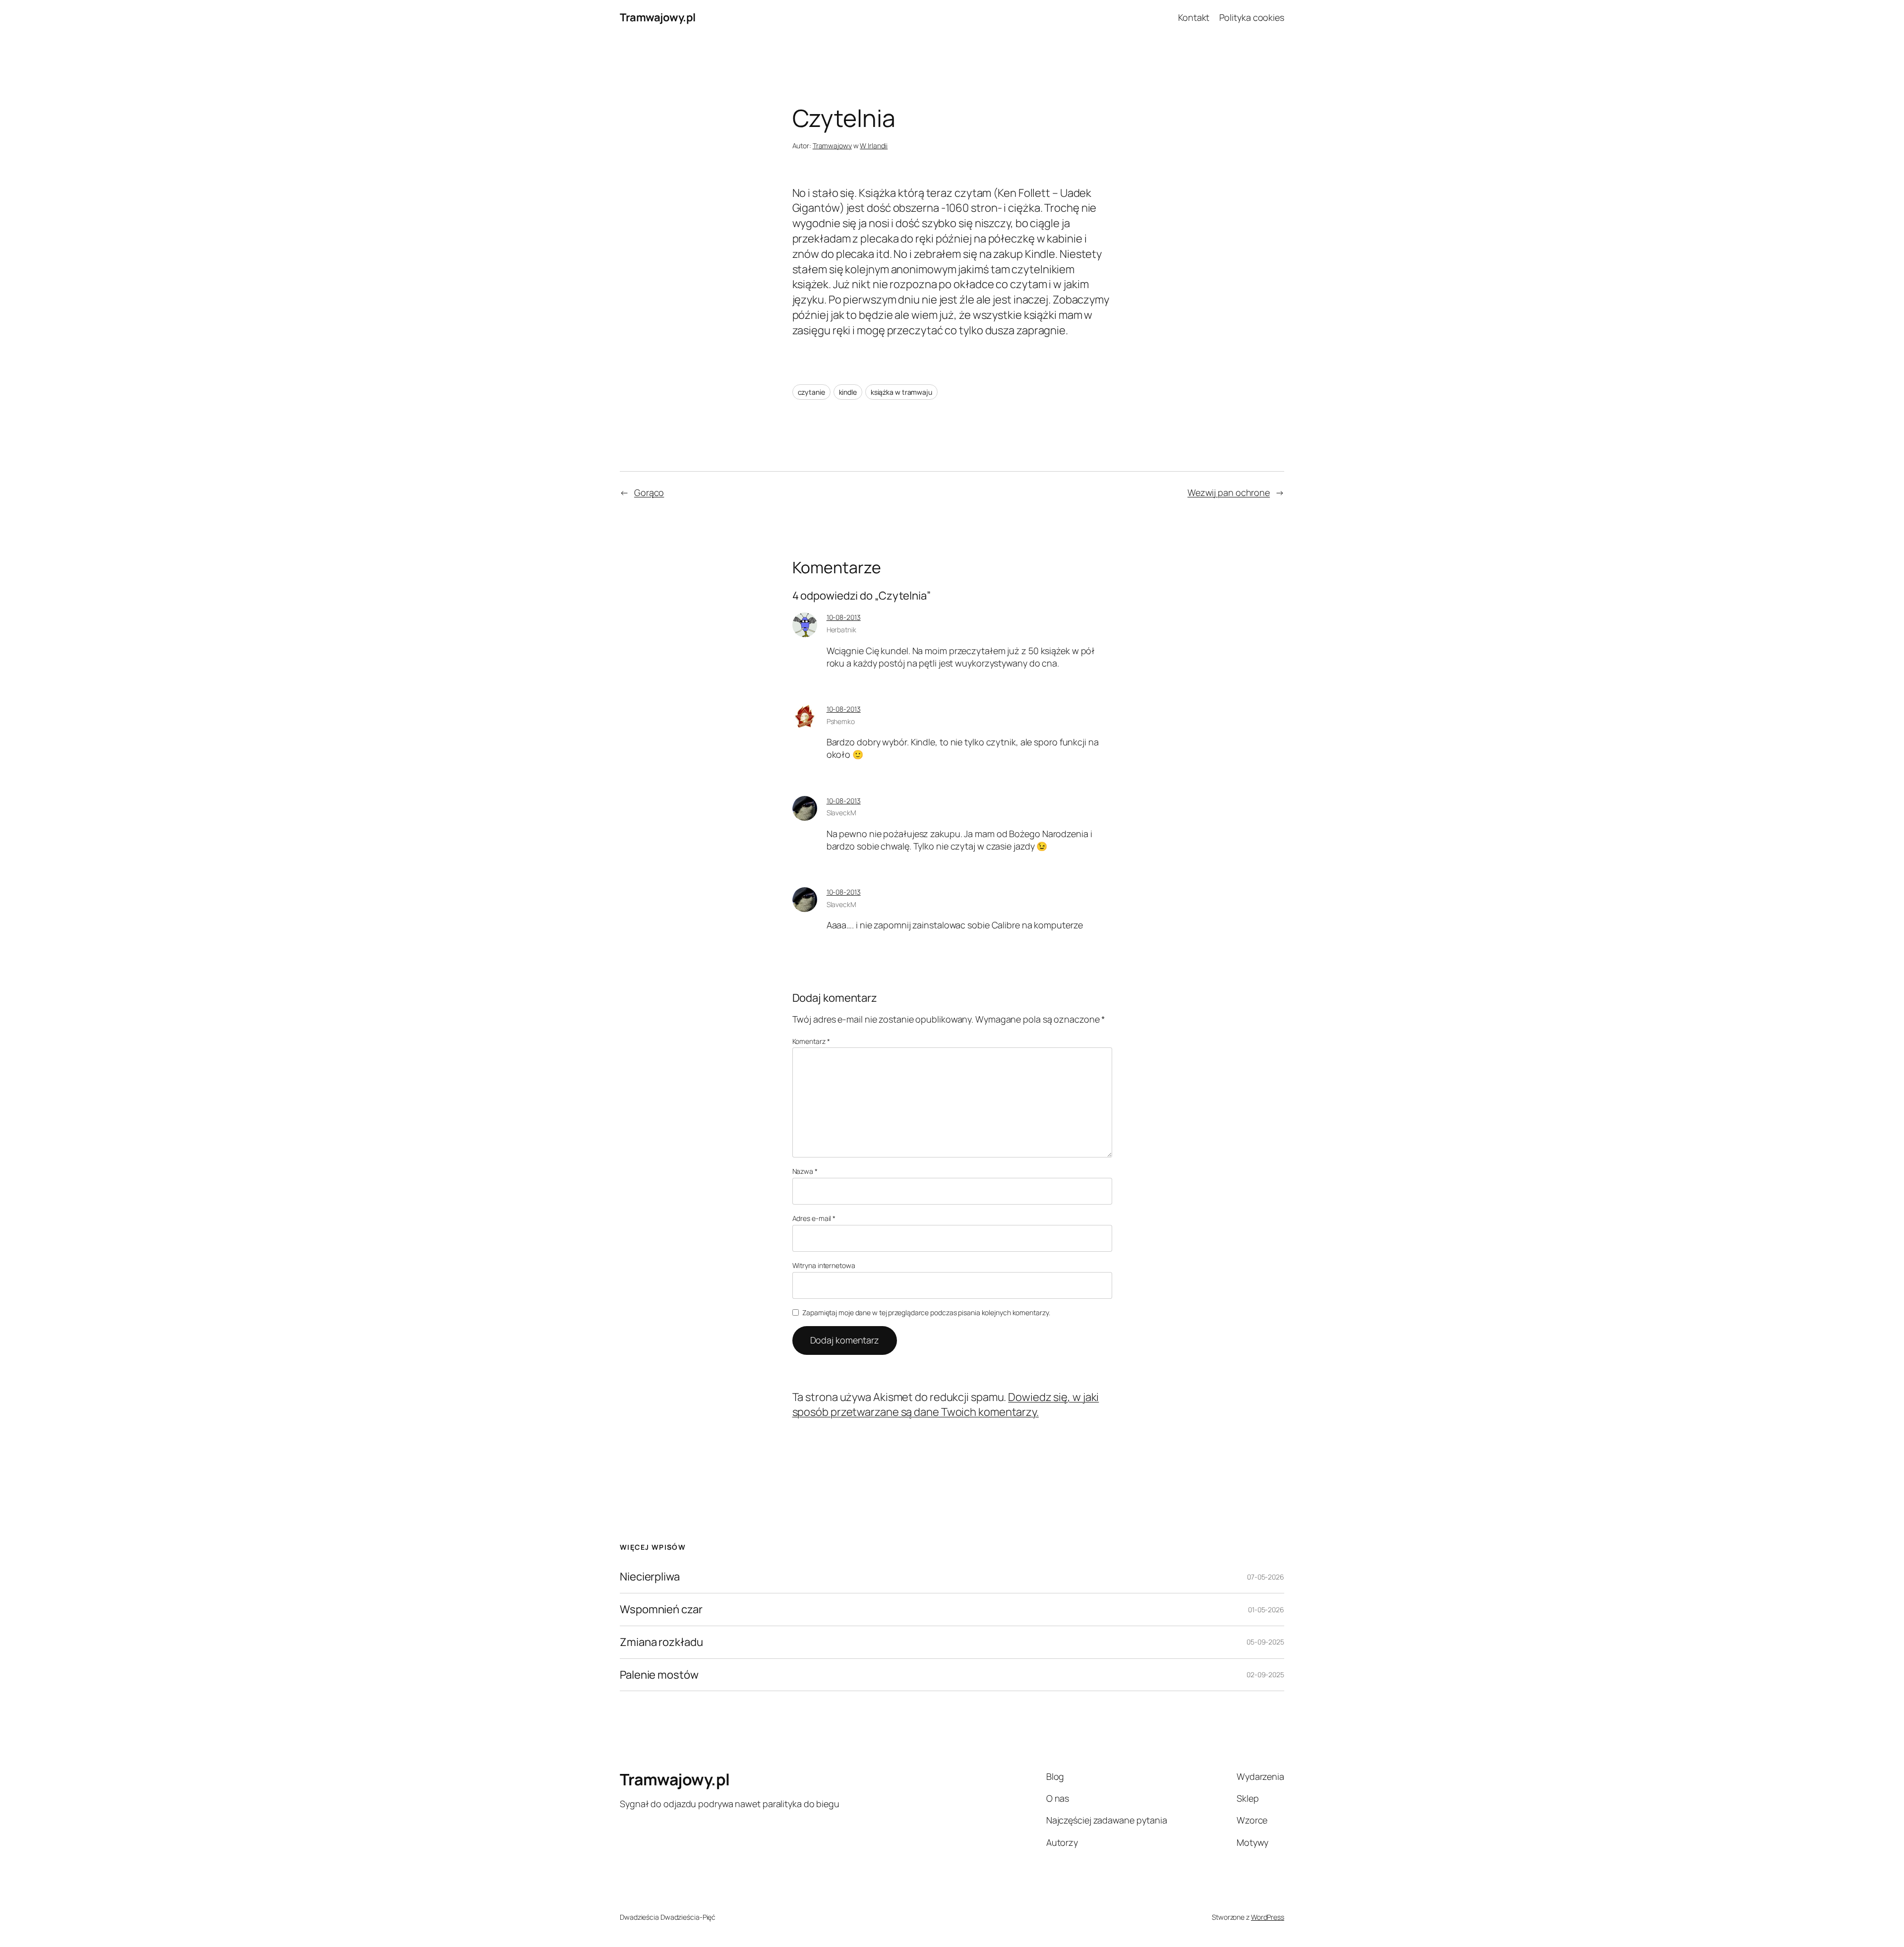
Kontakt (1194, 17)
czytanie (811, 392)
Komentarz (811, 1041)
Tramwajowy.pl (658, 17)
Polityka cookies (1252, 17)
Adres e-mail (814, 1218)
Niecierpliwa (650, 1577)
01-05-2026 (1266, 1610)
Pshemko (841, 721)
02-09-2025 (1265, 1674)
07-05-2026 (1266, 1577)
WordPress (1268, 1917)
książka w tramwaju (901, 392)
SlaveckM (841, 813)
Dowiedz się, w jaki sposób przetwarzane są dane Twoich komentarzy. (946, 1405)
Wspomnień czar (661, 1610)
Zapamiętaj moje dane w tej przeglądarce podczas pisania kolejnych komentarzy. (926, 1312)
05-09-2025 (1265, 1642)
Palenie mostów (659, 1675)
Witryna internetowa (824, 1265)
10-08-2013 (844, 617)
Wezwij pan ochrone (1229, 492)
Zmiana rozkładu (661, 1642)
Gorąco (649, 492)
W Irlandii (874, 146)
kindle (848, 392)
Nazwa (805, 1171)
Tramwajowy (832, 146)
